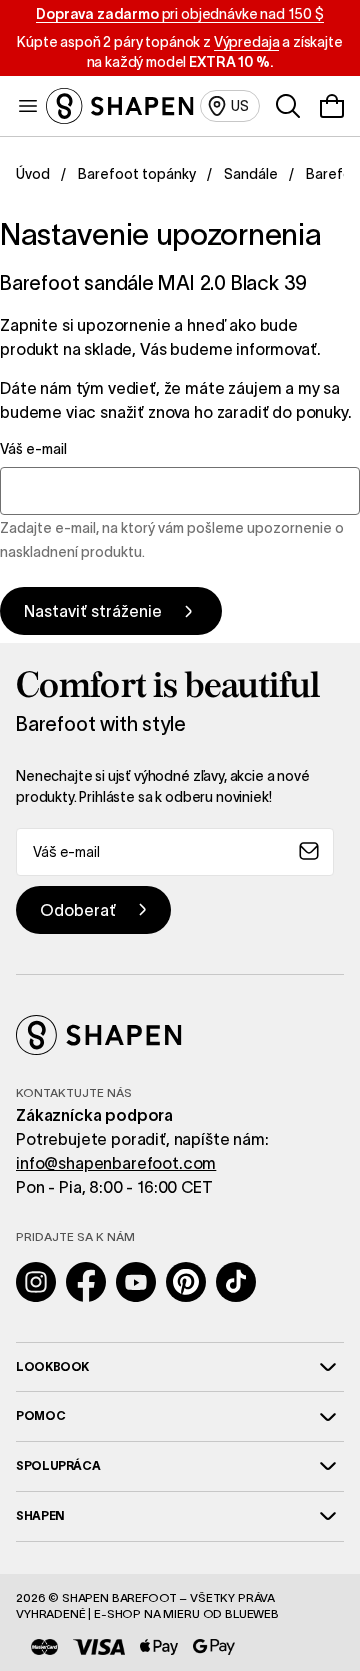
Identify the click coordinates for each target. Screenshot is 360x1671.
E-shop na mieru (147, 1613)
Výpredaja (247, 42)
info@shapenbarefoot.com (116, 1163)
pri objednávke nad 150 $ (180, 14)
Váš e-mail (33, 449)
